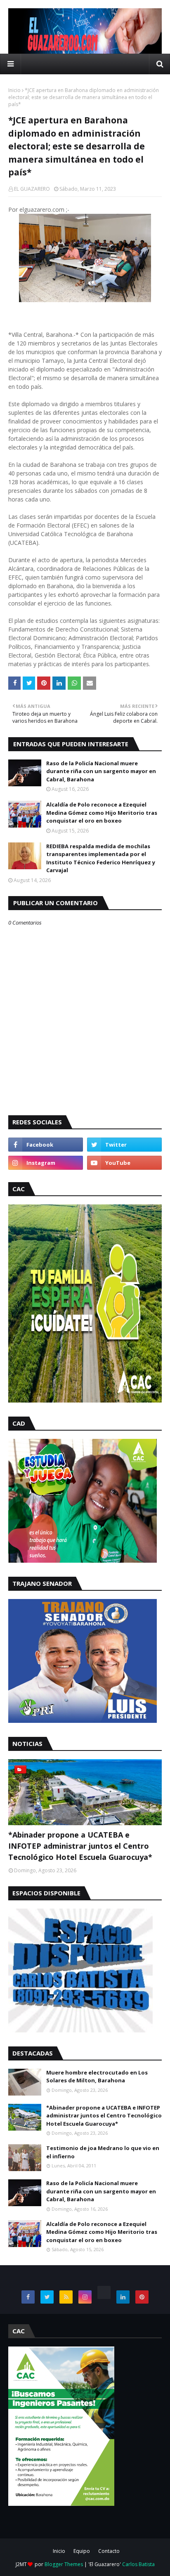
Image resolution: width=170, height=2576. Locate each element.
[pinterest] (142, 2297)
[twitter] (124, 1145)
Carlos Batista (138, 2564)
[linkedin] (123, 2297)
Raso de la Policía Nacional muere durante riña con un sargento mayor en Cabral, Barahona (101, 771)
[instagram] (46, 1163)
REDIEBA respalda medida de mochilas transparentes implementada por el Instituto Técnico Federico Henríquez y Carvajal (101, 858)
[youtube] (124, 1163)
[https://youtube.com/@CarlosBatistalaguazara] (104, 2292)
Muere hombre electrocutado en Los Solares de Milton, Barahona (97, 2077)
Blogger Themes (64, 2564)
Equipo (82, 2551)
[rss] (66, 2297)
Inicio (14, 90)
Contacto (109, 2551)
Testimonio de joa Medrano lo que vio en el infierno (103, 2152)
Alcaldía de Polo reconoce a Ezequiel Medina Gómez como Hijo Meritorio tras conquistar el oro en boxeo (102, 813)
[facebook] (46, 1145)
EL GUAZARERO (32, 189)
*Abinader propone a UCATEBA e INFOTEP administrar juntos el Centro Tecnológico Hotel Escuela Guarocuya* (80, 1846)
